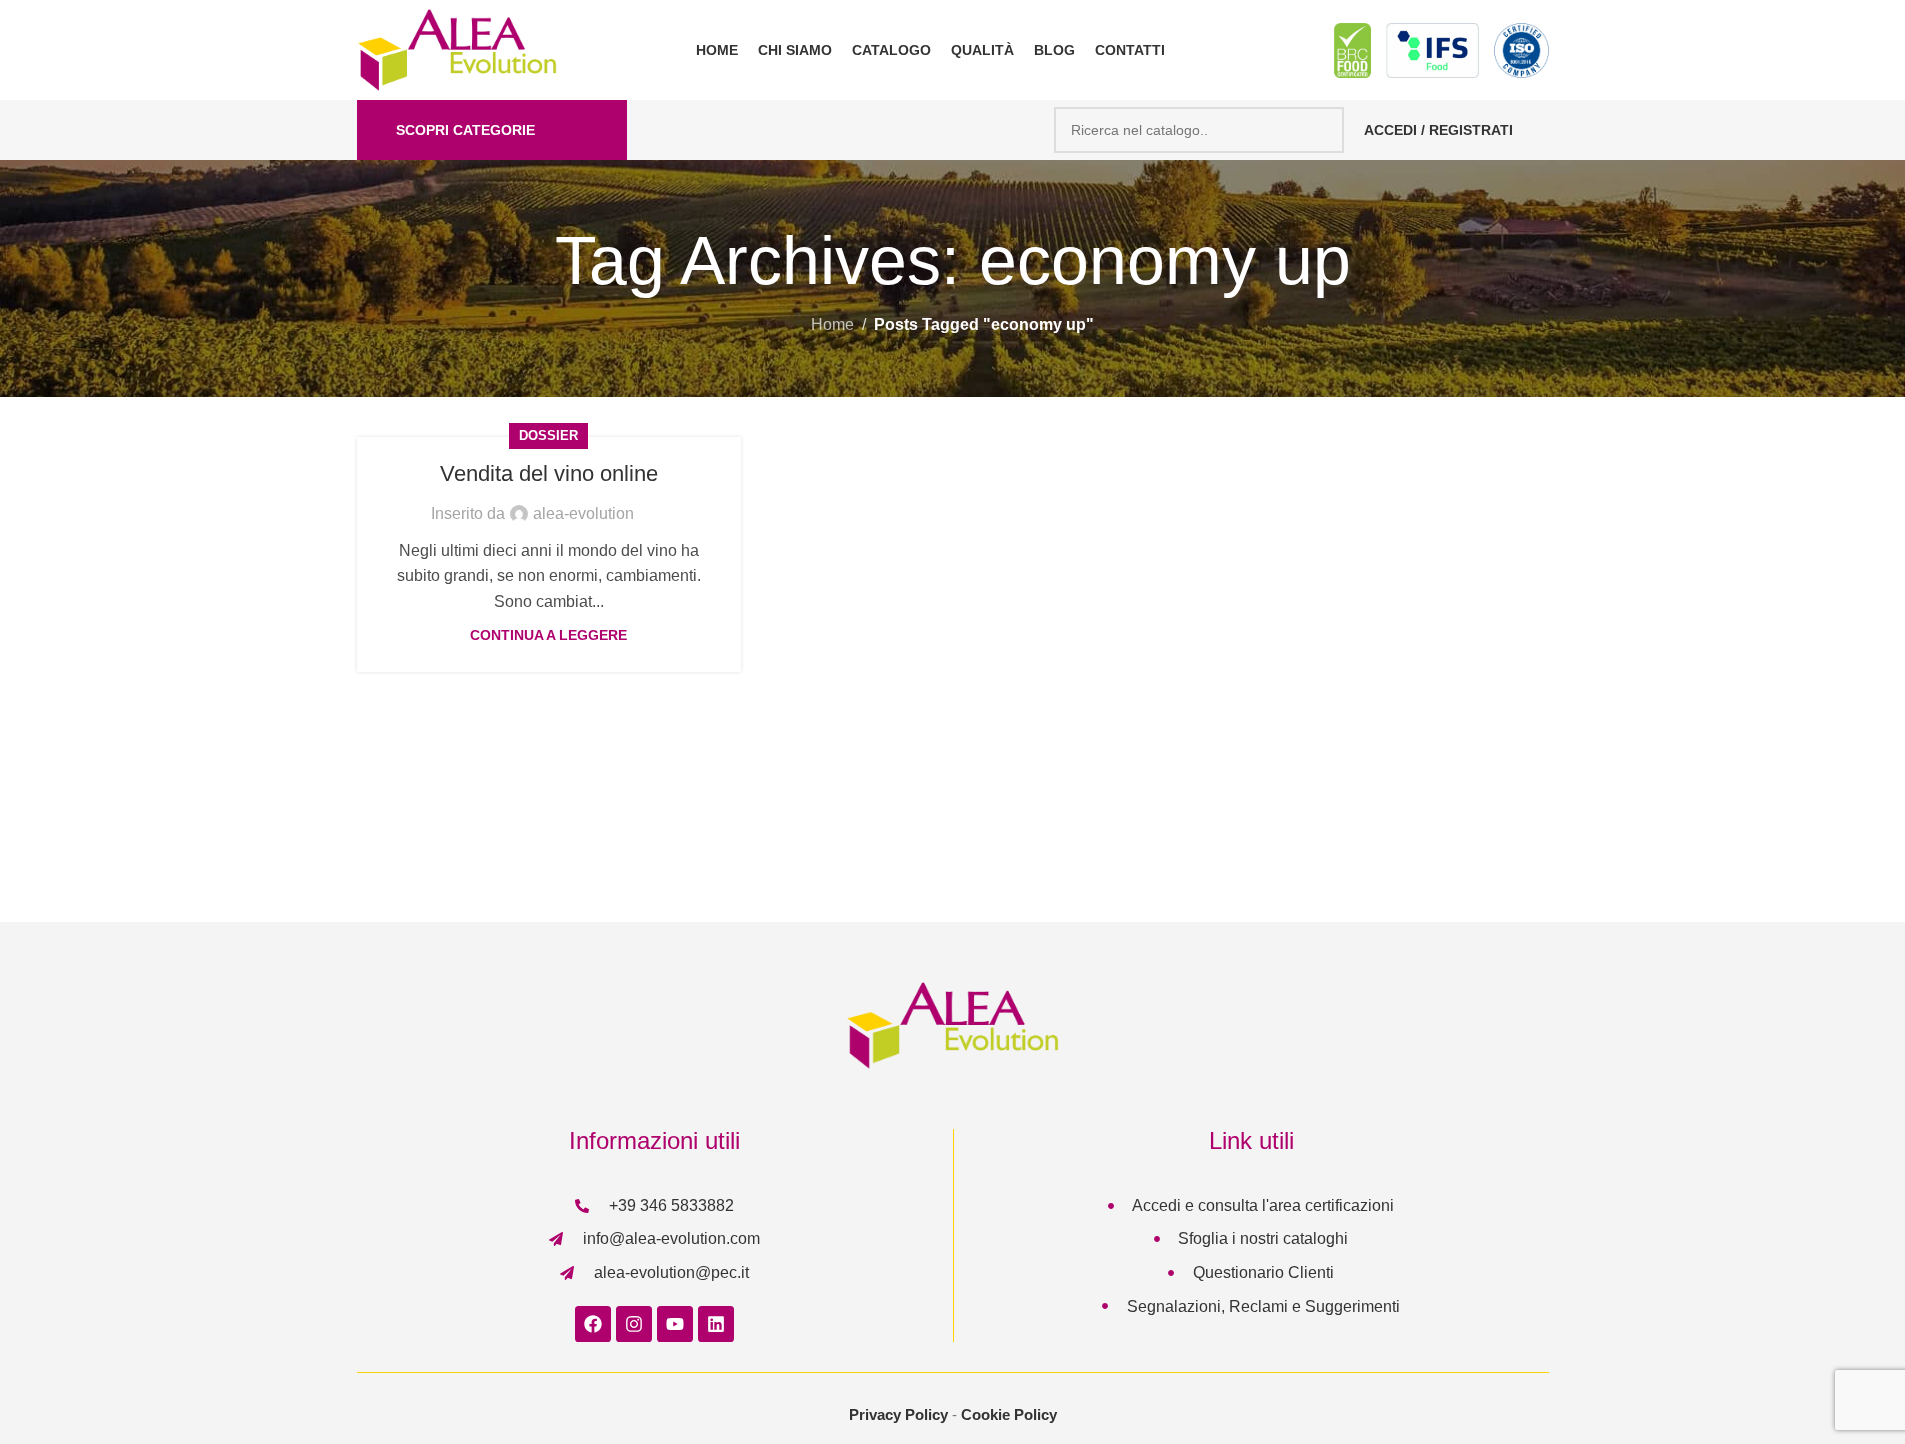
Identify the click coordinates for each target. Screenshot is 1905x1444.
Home (832, 324)
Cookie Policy (1009, 1414)
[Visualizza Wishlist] (1541, 130)
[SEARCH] (1321, 130)
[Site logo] (457, 48)
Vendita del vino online (549, 473)
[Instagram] (634, 1324)
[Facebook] (593, 1324)
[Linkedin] (716, 1324)
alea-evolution (583, 513)
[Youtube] (675, 1324)
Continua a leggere (548, 635)
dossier (548, 435)
